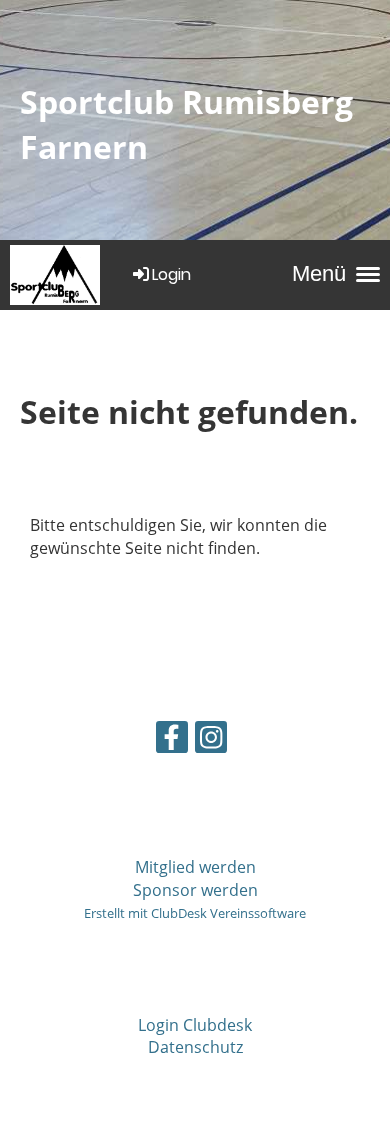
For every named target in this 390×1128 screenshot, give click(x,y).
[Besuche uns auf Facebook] (172, 740)
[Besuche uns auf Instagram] (211, 740)
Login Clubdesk (195, 1025)
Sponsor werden (195, 890)
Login (171, 274)
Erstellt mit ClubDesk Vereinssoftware (195, 913)
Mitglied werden (195, 867)
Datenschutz (195, 1047)
